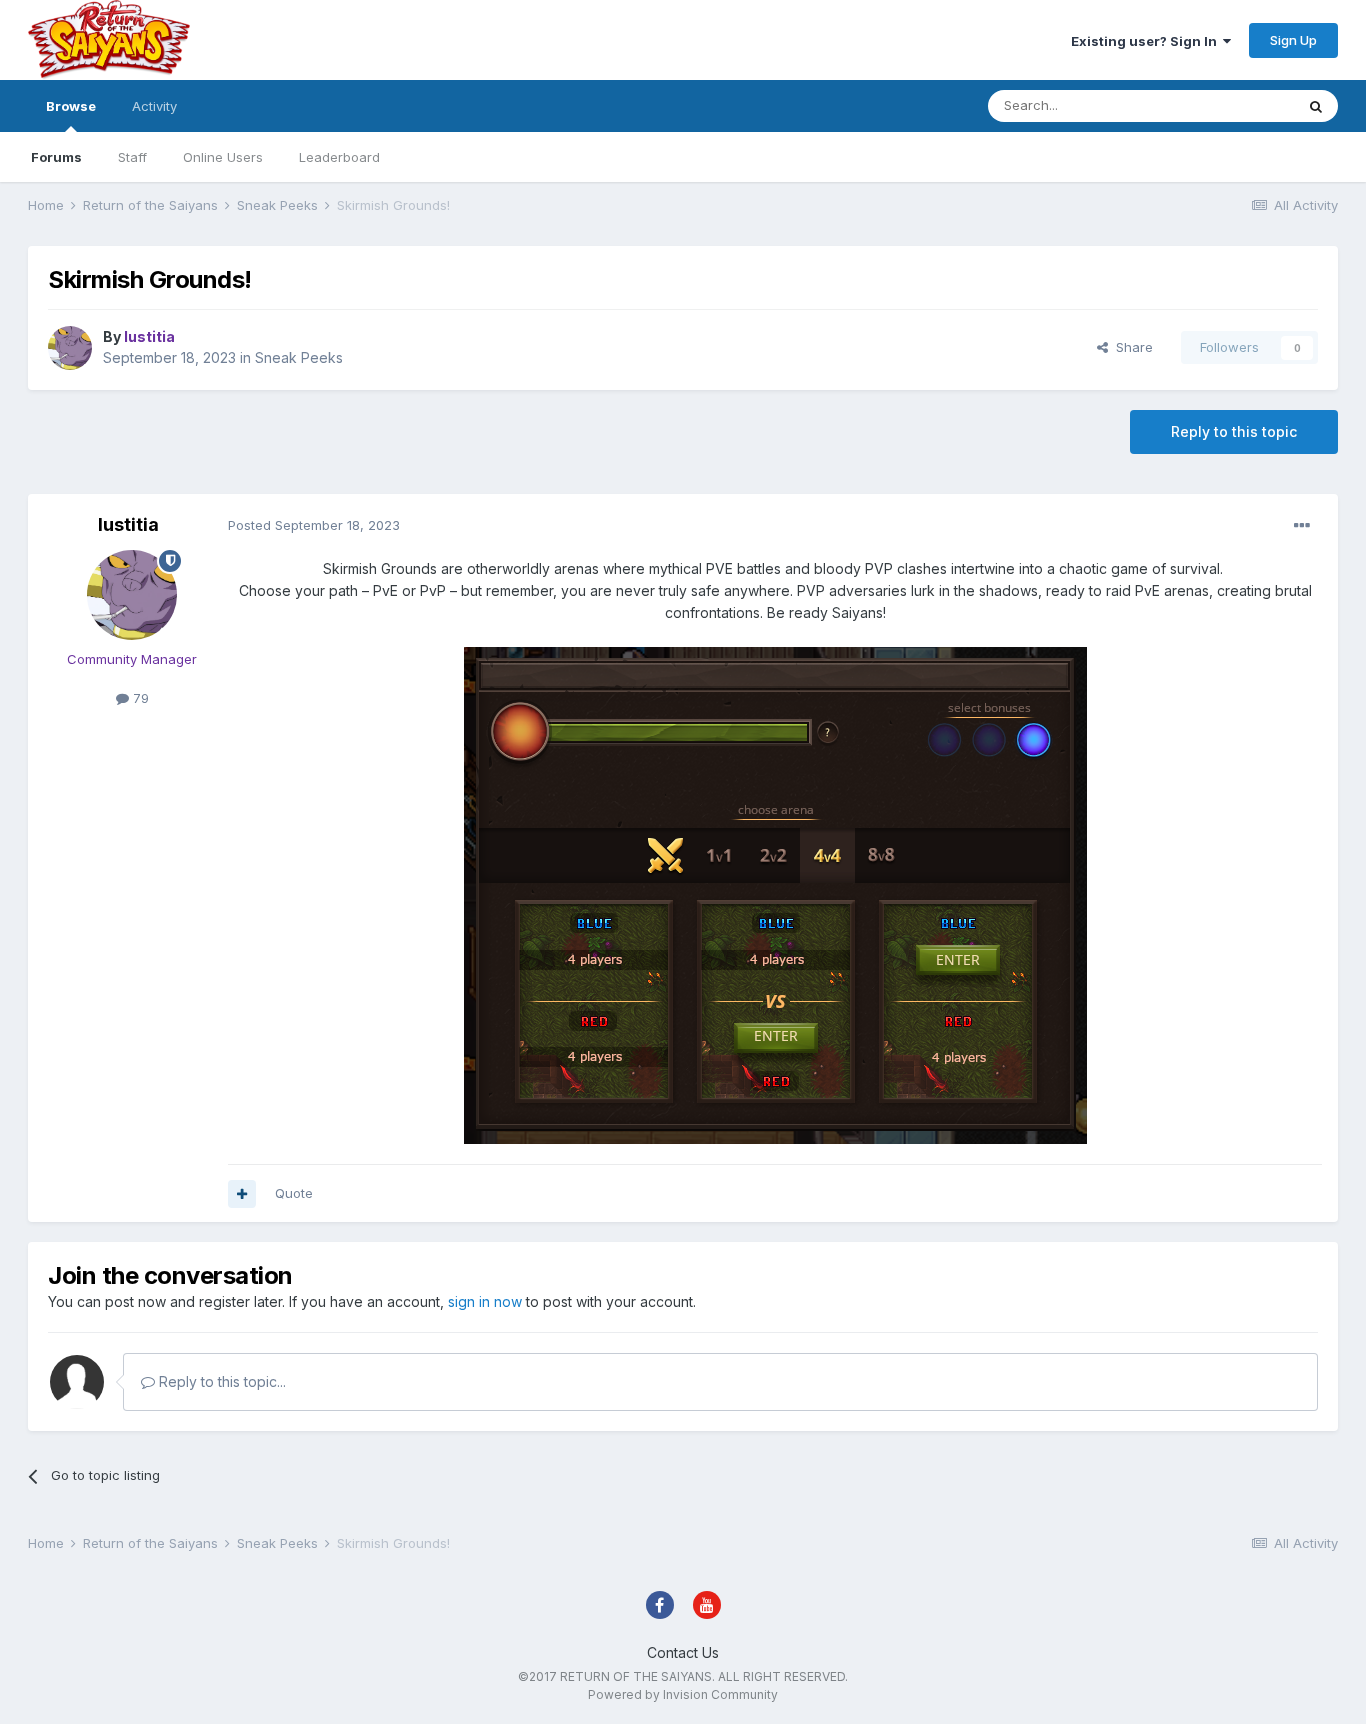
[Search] (1316, 106)
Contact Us (683, 1652)
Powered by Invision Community (683, 1694)
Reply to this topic (1234, 431)
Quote (294, 1193)
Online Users (223, 157)
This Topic (1235, 105)
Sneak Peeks (299, 357)
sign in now (485, 1301)
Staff (132, 157)
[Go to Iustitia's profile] (70, 348)
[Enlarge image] (775, 894)
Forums (56, 157)
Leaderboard (339, 157)
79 (139, 698)
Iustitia (128, 524)
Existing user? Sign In (1147, 41)
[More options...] (1302, 526)
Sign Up (1293, 40)
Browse (71, 106)
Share (1130, 347)
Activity (154, 106)
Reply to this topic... (220, 1381)
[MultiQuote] (242, 1194)
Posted (314, 525)
